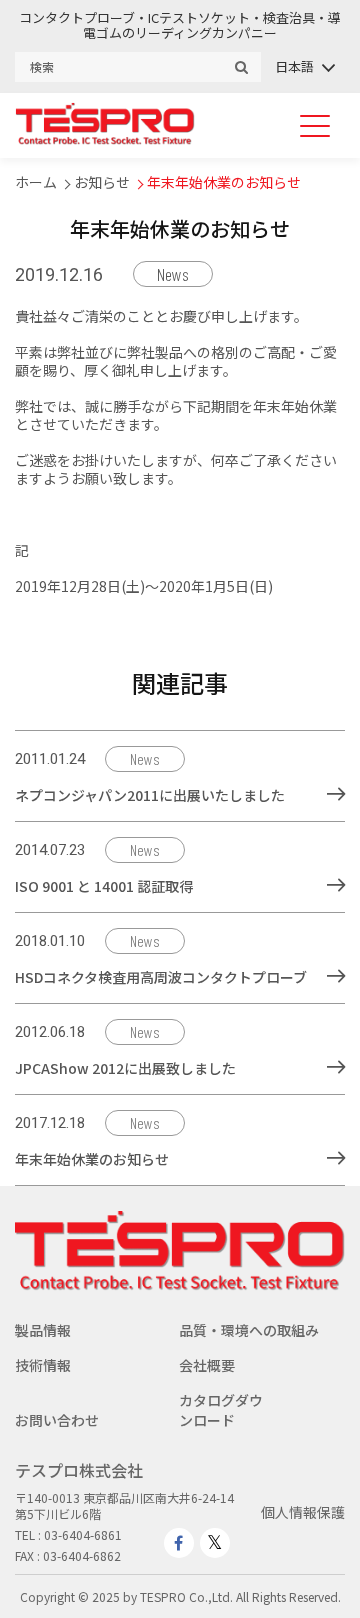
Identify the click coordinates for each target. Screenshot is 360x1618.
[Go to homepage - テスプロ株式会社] (180, 1285)
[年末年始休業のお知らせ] (336, 1158)
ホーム (36, 182)
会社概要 (207, 1365)
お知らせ (102, 182)
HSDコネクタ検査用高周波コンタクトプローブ (161, 977)
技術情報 (43, 1365)
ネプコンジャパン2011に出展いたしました (150, 795)
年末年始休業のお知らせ (224, 182)
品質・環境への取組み (249, 1330)
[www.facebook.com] (179, 1543)
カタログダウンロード (221, 1410)
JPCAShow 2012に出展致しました (125, 1068)
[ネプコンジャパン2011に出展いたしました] (336, 794)
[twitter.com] (215, 1543)
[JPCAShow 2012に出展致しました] (336, 1067)
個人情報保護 (303, 1512)
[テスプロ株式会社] (105, 139)
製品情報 (43, 1330)
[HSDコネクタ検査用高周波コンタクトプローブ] (336, 976)
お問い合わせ (57, 1420)
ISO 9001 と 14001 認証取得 (104, 886)
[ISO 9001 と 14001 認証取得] (336, 885)
